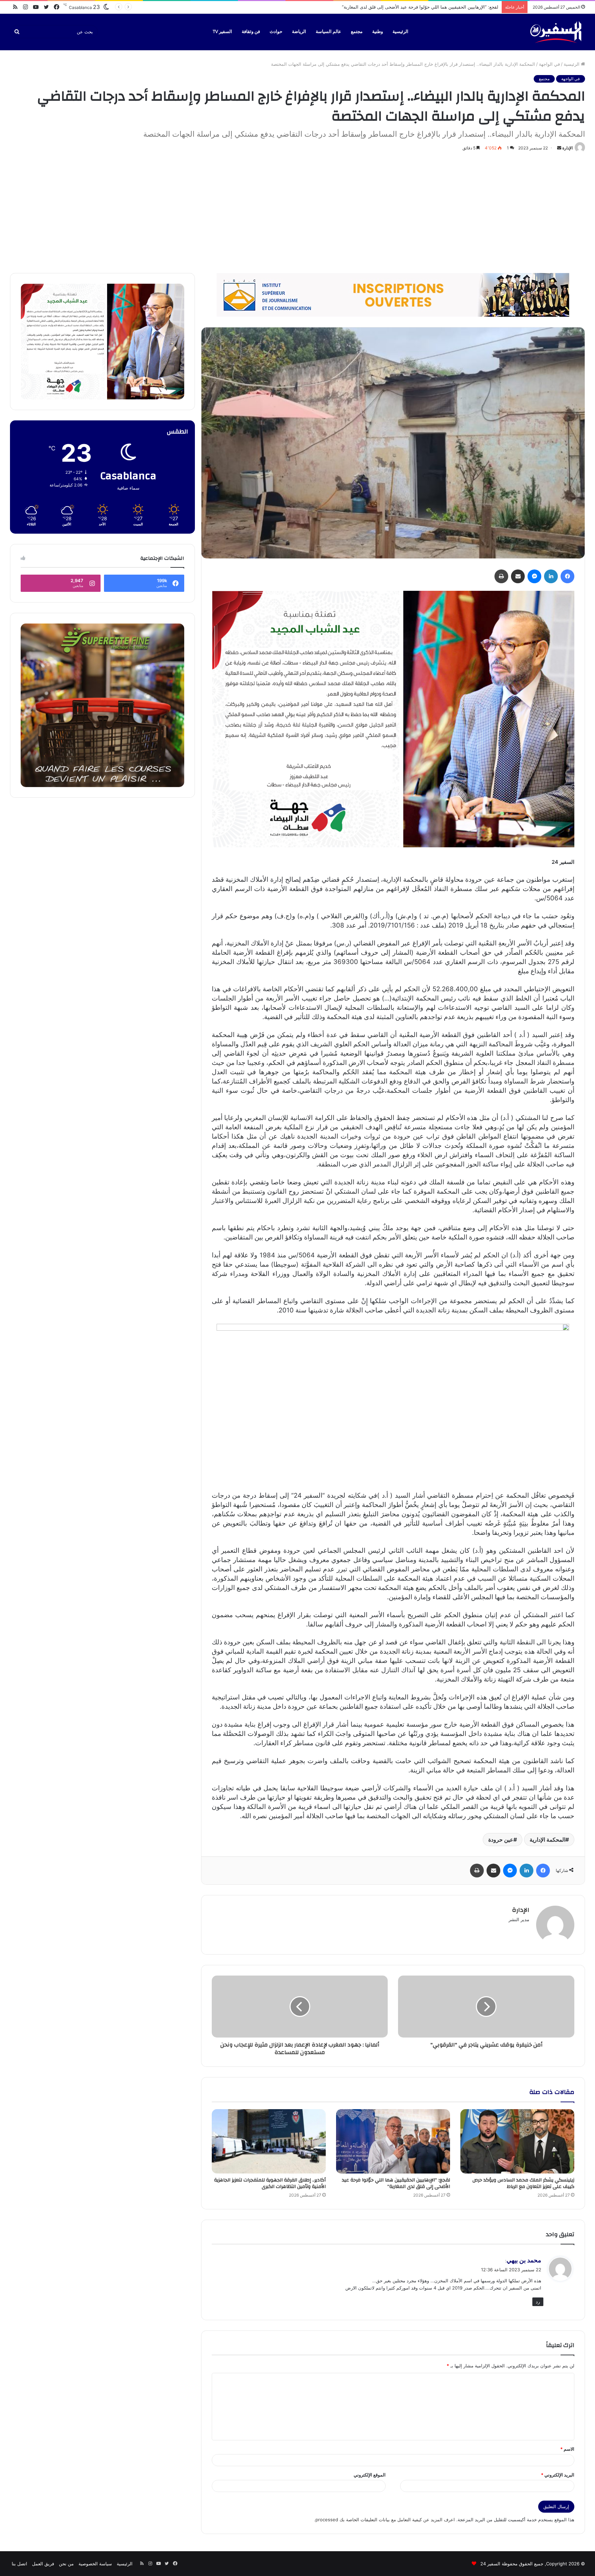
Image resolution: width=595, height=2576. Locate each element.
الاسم (567, 2449)
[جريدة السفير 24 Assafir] (556, 32)
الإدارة (567, 148)
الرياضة (299, 32)
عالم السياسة (328, 32)
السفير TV (222, 32)
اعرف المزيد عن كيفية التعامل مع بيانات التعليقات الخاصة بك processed (385, 2520)
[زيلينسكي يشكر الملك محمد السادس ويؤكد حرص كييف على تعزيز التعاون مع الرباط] (517, 2141)
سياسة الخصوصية (95, 2564)
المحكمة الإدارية (547, 1840)
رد (538, 2302)
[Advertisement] (297, 211)
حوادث (276, 32)
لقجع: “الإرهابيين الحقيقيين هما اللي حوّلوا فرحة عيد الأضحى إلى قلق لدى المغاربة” (396, 2183)
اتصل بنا (19, 2564)
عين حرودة (501, 1840)
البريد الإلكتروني (558, 2475)
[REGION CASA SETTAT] (393, 719)
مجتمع (357, 32)
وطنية (378, 32)
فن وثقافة (251, 32)
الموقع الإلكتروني (370, 2475)
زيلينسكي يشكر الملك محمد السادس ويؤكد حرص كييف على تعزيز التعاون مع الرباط (523, 2183)
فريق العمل (43, 2564)
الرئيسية (400, 32)
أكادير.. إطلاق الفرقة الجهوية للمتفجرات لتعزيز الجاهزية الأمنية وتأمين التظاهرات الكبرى (415, 7)
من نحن (66, 2564)
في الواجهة (549, 64)
